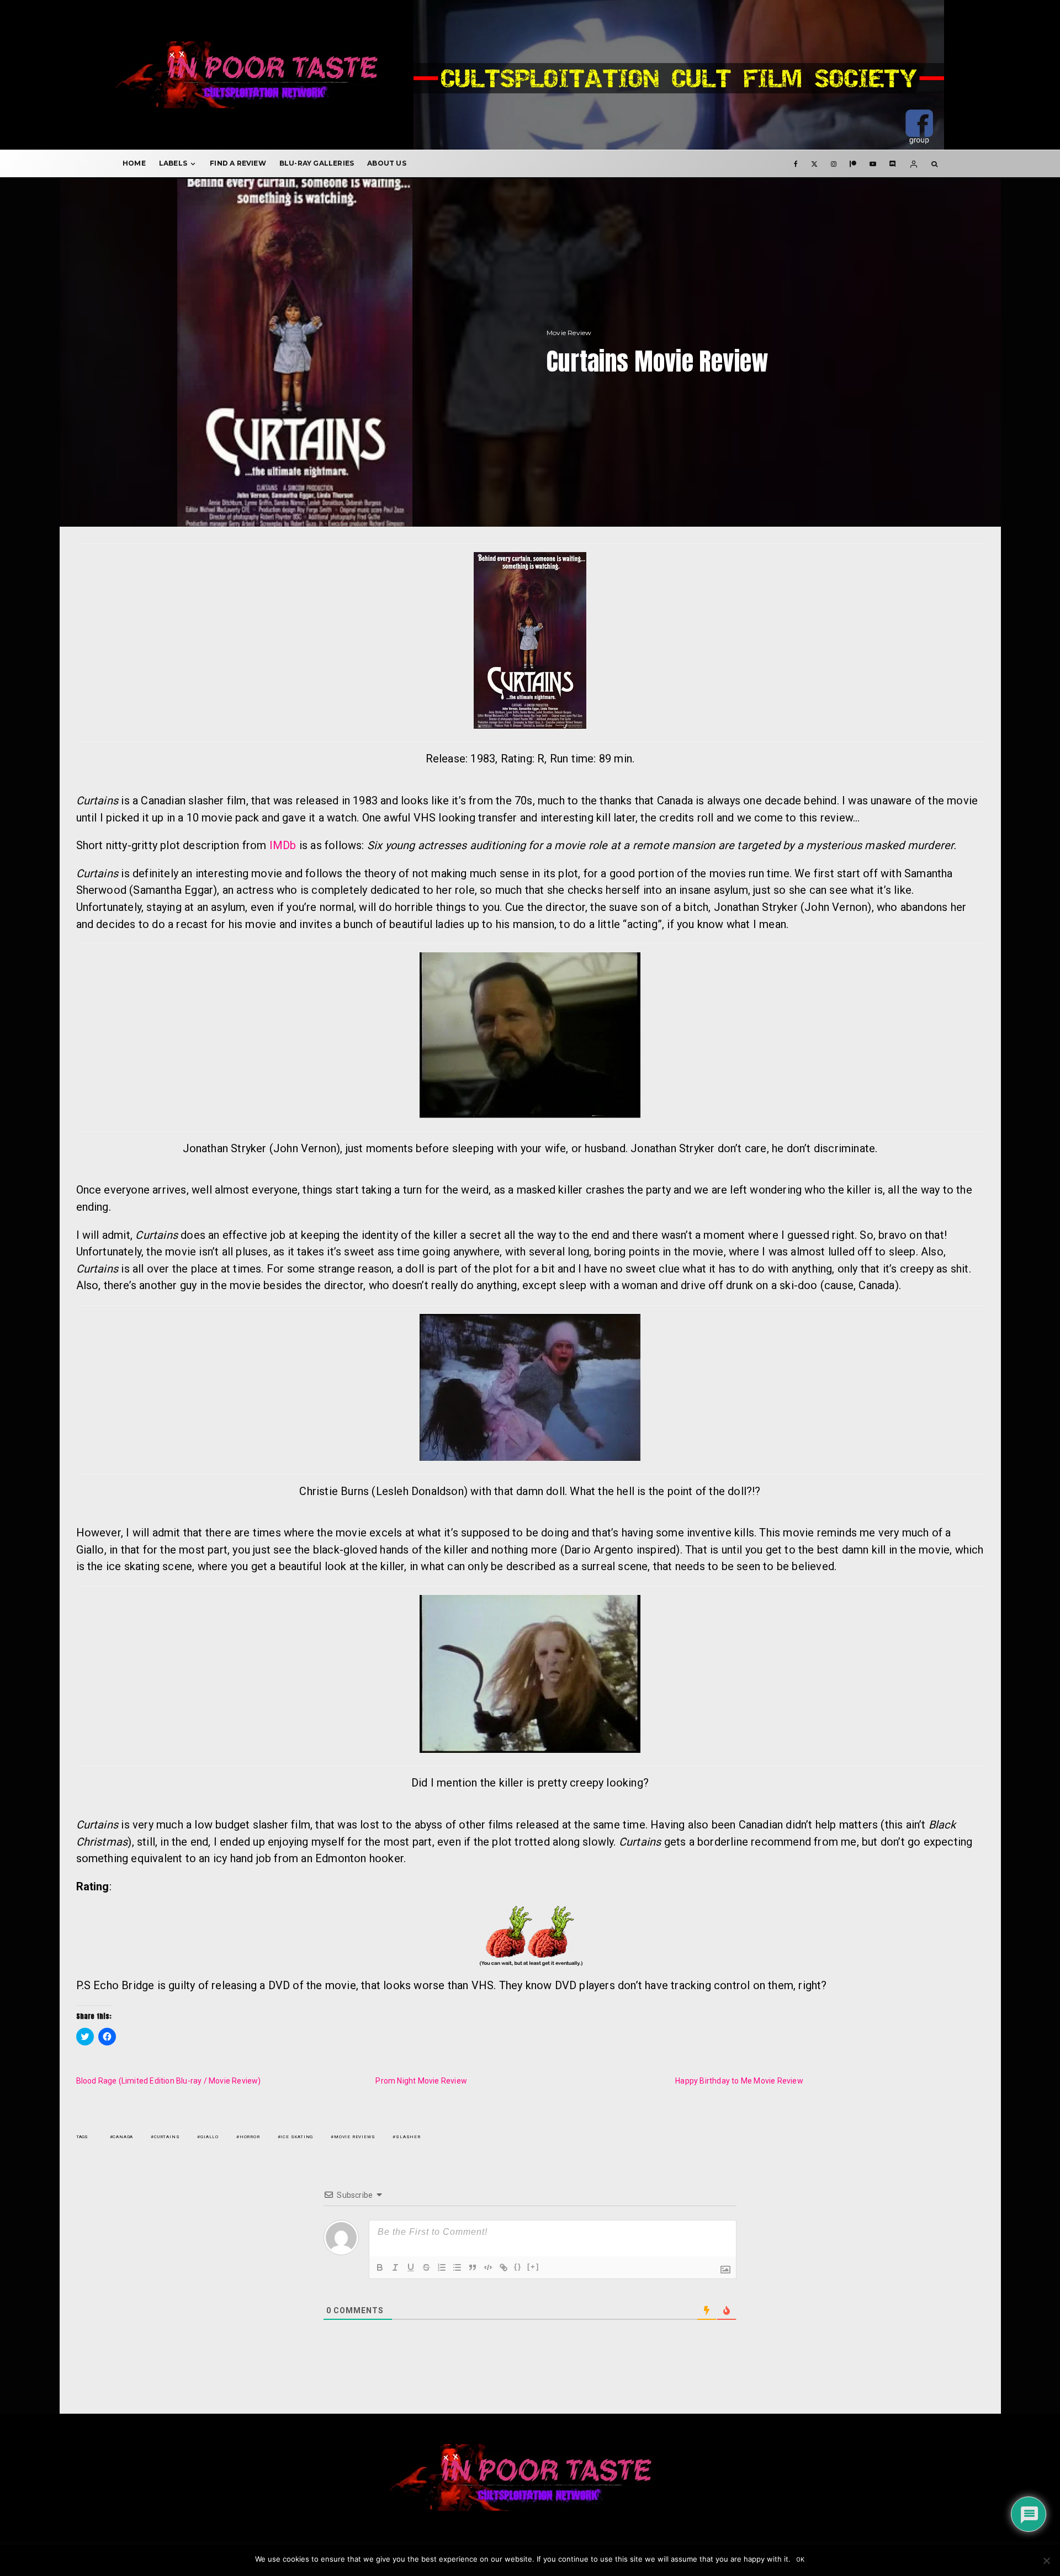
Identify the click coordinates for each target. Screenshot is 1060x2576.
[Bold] (380, 2267)
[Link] (504, 2267)
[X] (814, 163)
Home (134, 163)
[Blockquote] (473, 2267)
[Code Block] (488, 2267)
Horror (250, 2137)
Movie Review (569, 333)
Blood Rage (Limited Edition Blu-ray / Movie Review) (169, 2081)
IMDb (283, 845)
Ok (801, 2560)
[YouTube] (873, 163)
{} (518, 2267)
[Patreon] (853, 163)
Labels (173, 163)
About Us (387, 163)
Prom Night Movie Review (421, 2081)
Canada (123, 2137)
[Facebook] (796, 163)
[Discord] (893, 163)
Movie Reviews (354, 2137)
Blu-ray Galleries (317, 163)
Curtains (167, 2137)
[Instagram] (834, 163)
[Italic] (395, 2267)
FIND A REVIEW (238, 163)
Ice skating (297, 2137)
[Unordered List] (457, 2267)
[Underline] (411, 2267)
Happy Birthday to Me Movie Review (739, 2081)
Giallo (210, 2137)
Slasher (408, 2137)
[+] (533, 2267)
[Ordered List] (442, 2267)
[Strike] (426, 2267)
